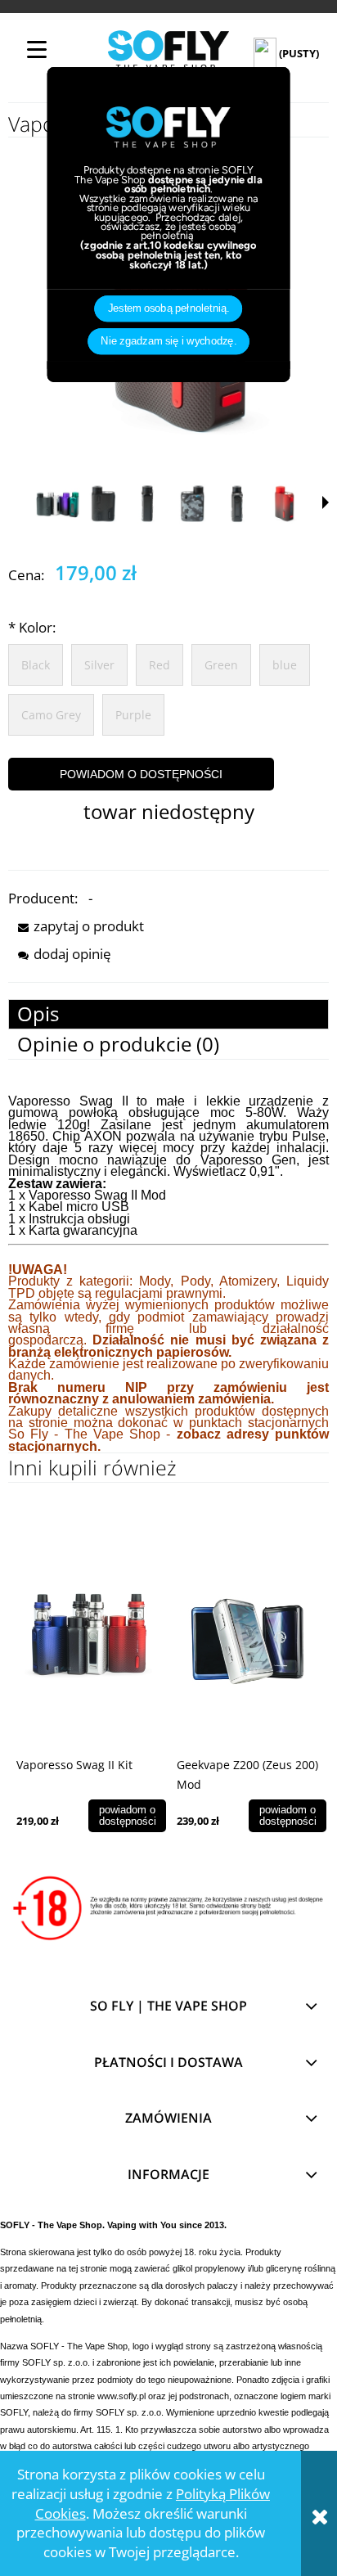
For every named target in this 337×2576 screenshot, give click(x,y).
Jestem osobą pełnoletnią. (169, 309)
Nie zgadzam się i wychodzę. (168, 342)
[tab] (168, 1014)
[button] (326, 502)
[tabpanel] (168, 1274)
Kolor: (32, 627)
